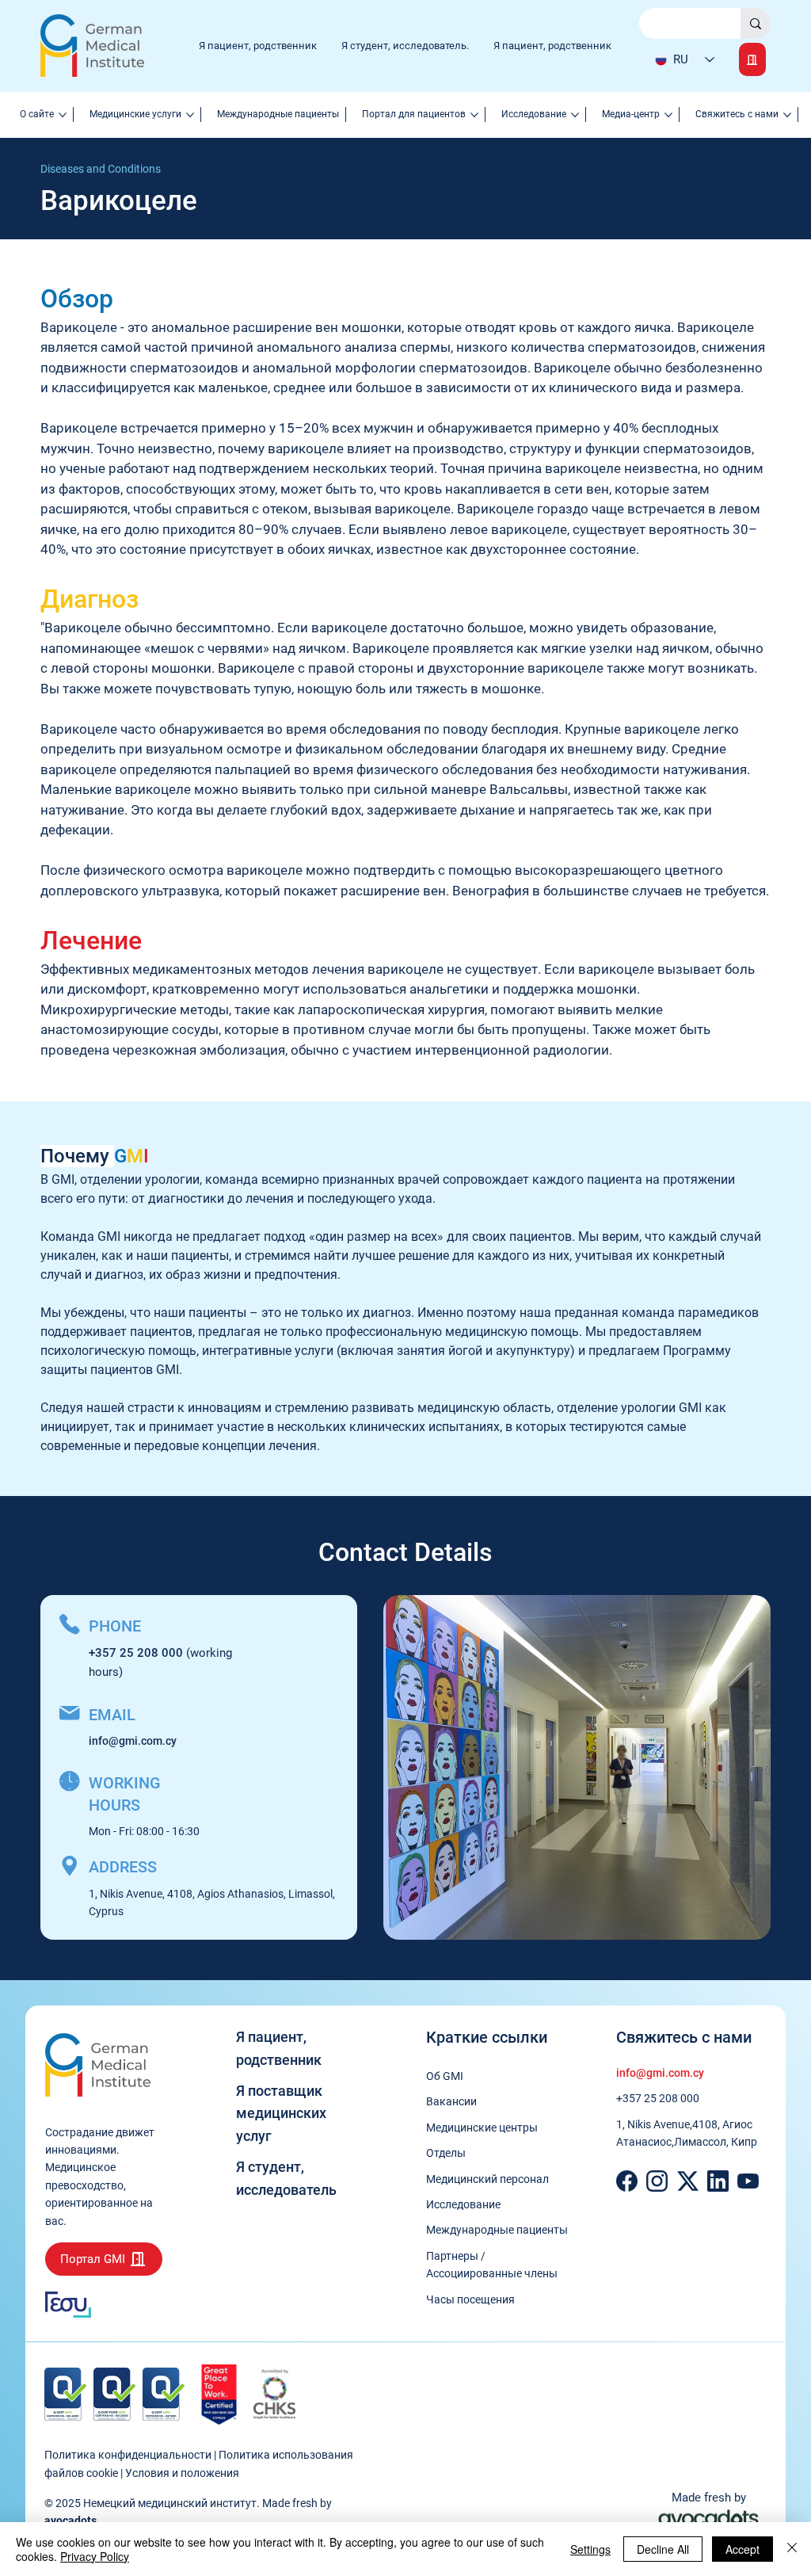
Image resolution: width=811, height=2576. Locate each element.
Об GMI (445, 2076)
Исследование (463, 2204)
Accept (742, 2549)
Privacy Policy (95, 2556)
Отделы (446, 2153)
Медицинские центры (482, 2128)
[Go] (752, 59)
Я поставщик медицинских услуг (281, 2114)
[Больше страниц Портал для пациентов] (474, 115)
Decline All (663, 2549)
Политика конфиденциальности (128, 2455)
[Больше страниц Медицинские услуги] (190, 115)
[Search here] (756, 24)
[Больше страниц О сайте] (63, 115)
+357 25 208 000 (658, 2098)
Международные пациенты (497, 2230)
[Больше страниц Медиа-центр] (668, 115)
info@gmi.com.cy (133, 1741)
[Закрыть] (792, 2549)
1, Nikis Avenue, (654, 2124)
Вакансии (451, 2101)
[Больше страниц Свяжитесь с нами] (787, 115)
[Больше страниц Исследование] (575, 115)
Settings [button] (590, 2549)
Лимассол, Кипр (716, 2142)
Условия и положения (182, 2473)
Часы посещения (470, 2299)
